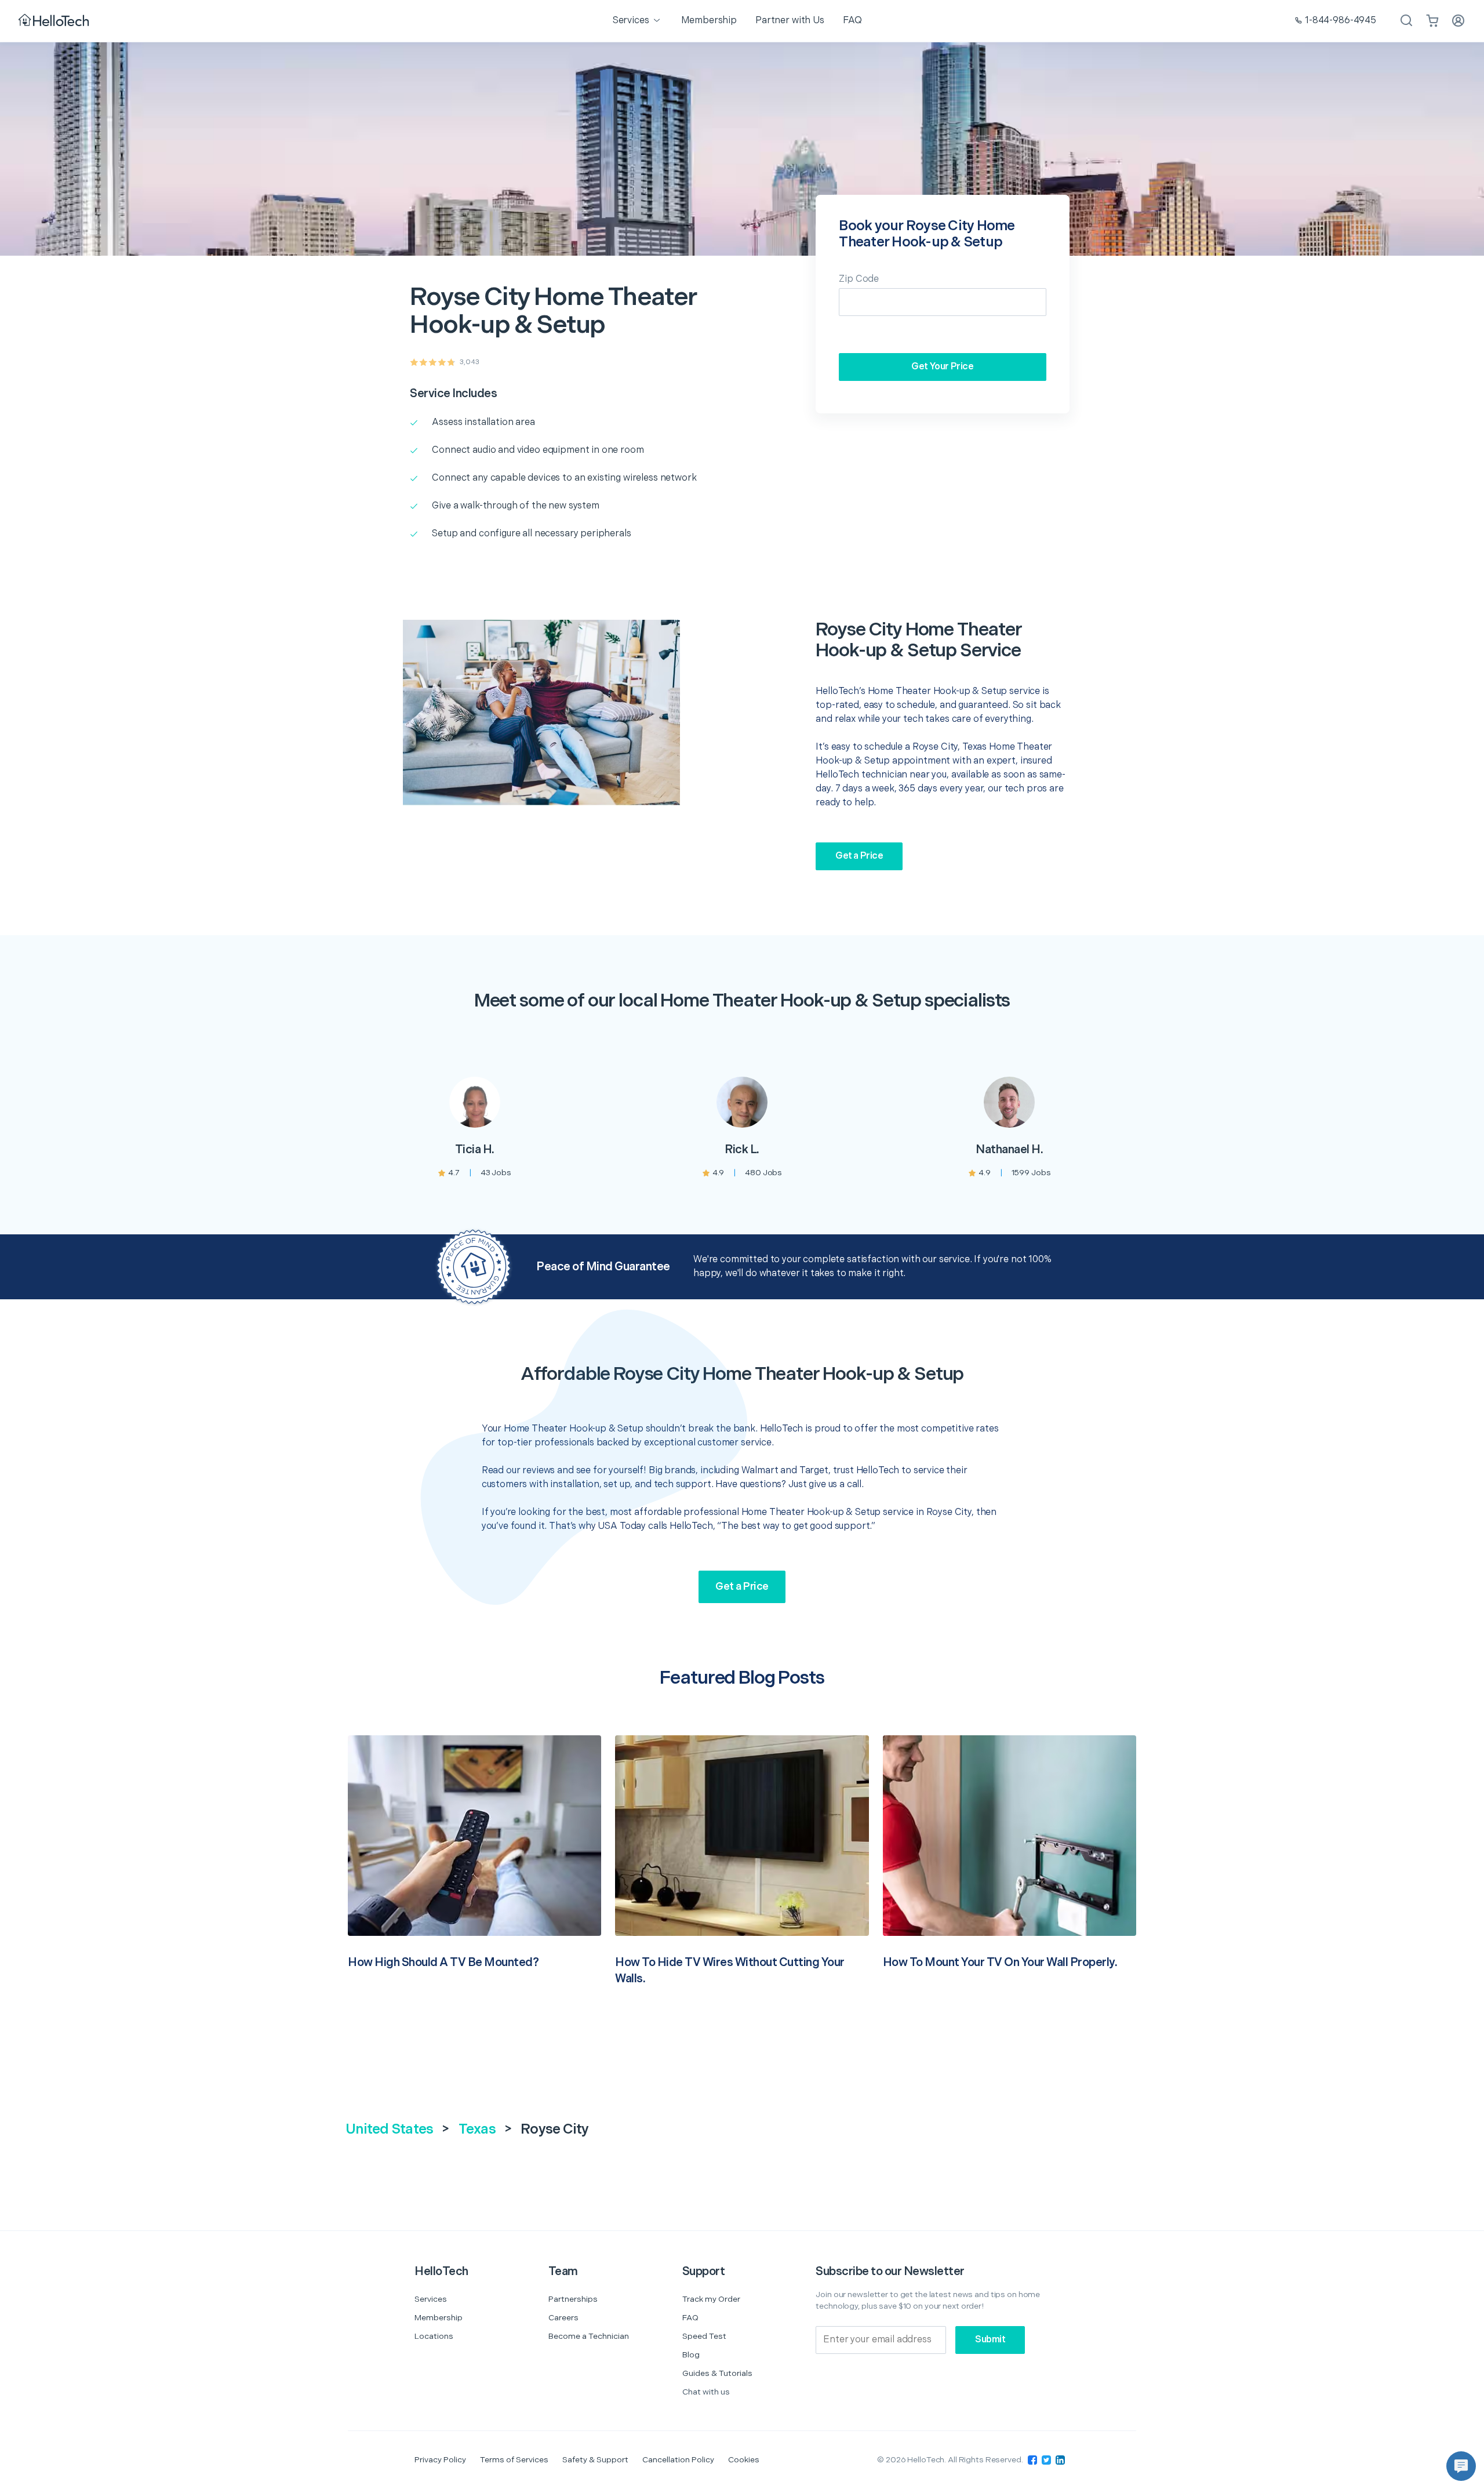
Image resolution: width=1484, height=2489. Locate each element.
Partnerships (573, 2299)
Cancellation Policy (678, 2460)
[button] (1461, 2466)
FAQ (690, 2318)
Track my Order (711, 2299)
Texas (477, 2129)
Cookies (744, 2460)
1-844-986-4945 (1341, 21)
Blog (691, 2355)
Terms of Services (514, 2460)
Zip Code (859, 279)
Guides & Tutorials (717, 2373)
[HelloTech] (55, 21)
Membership (439, 2318)
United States (389, 2129)
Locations (434, 2336)
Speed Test (704, 2336)
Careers (563, 2318)
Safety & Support (595, 2460)
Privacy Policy (440, 2460)
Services (431, 2299)
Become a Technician (589, 2336)
